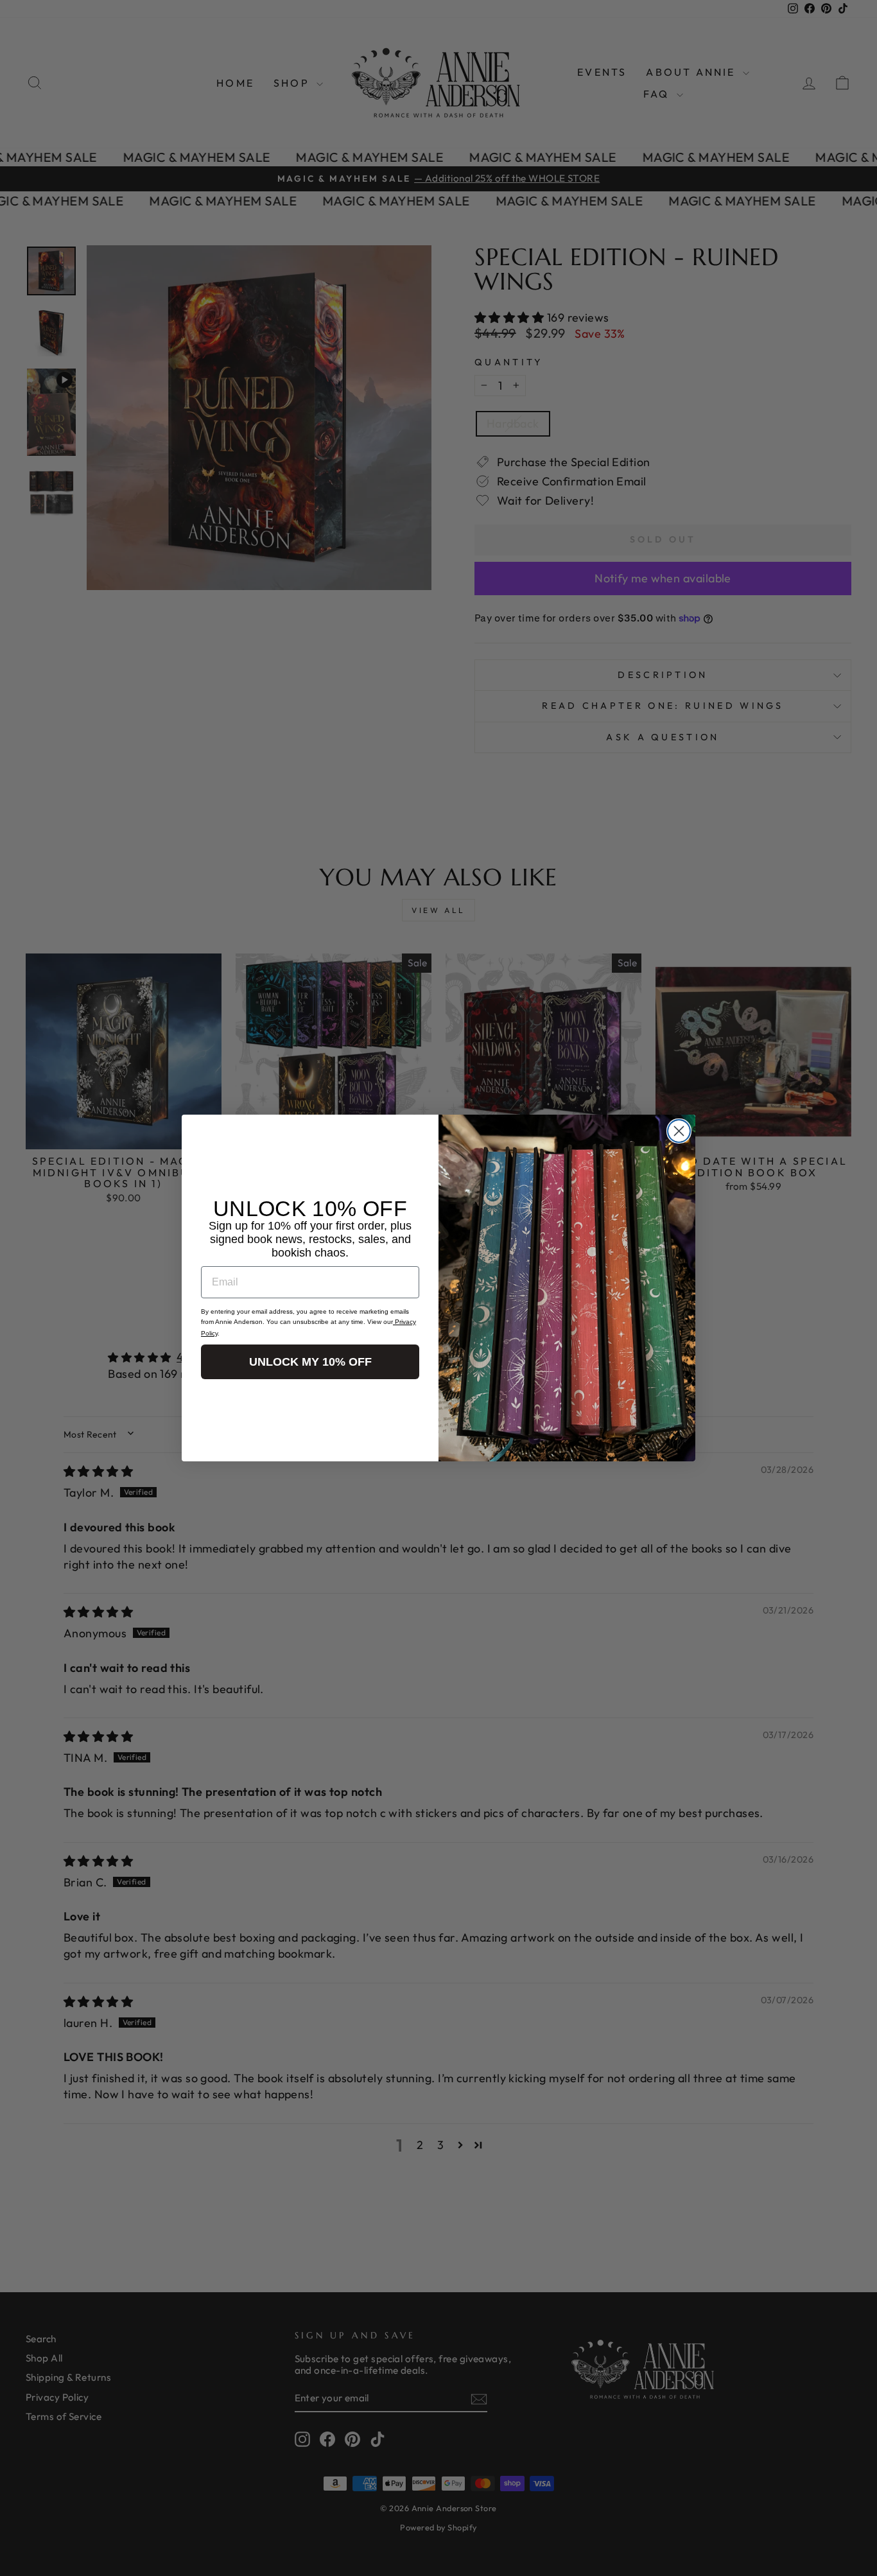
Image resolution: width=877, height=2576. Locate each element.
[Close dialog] (679, 1131)
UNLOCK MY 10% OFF (310, 1362)
